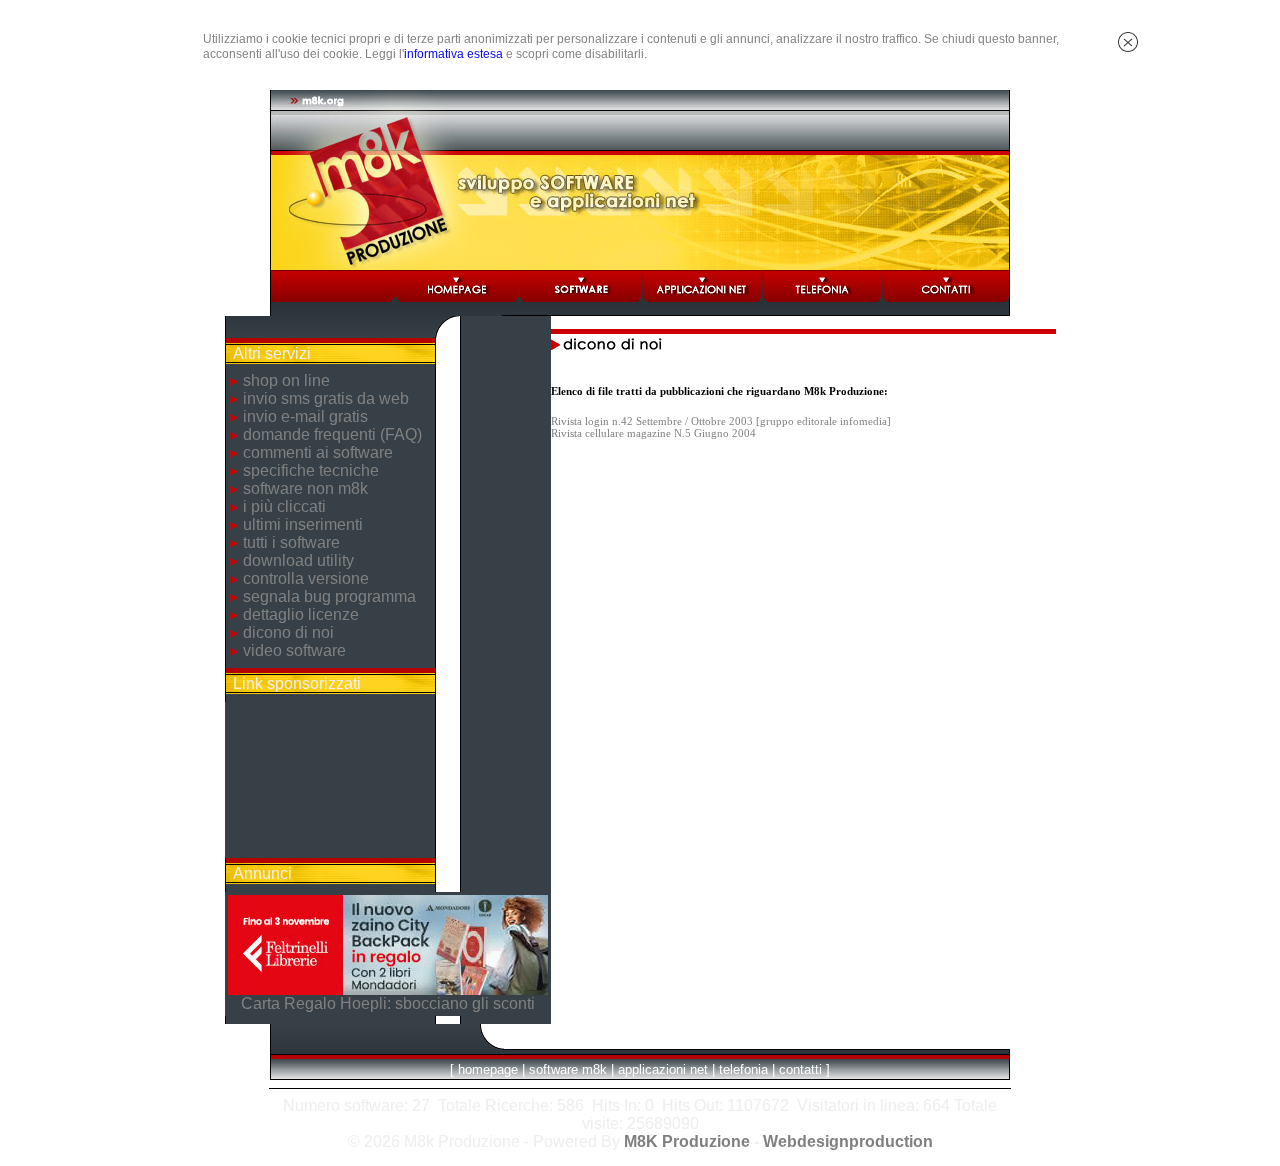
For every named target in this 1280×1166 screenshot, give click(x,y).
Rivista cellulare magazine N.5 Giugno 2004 (653, 433)
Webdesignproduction (848, 1141)
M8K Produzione (687, 1141)
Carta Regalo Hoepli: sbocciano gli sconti (388, 1003)
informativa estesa (453, 54)
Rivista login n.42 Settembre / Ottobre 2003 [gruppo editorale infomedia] (721, 421)
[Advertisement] (330, 780)
